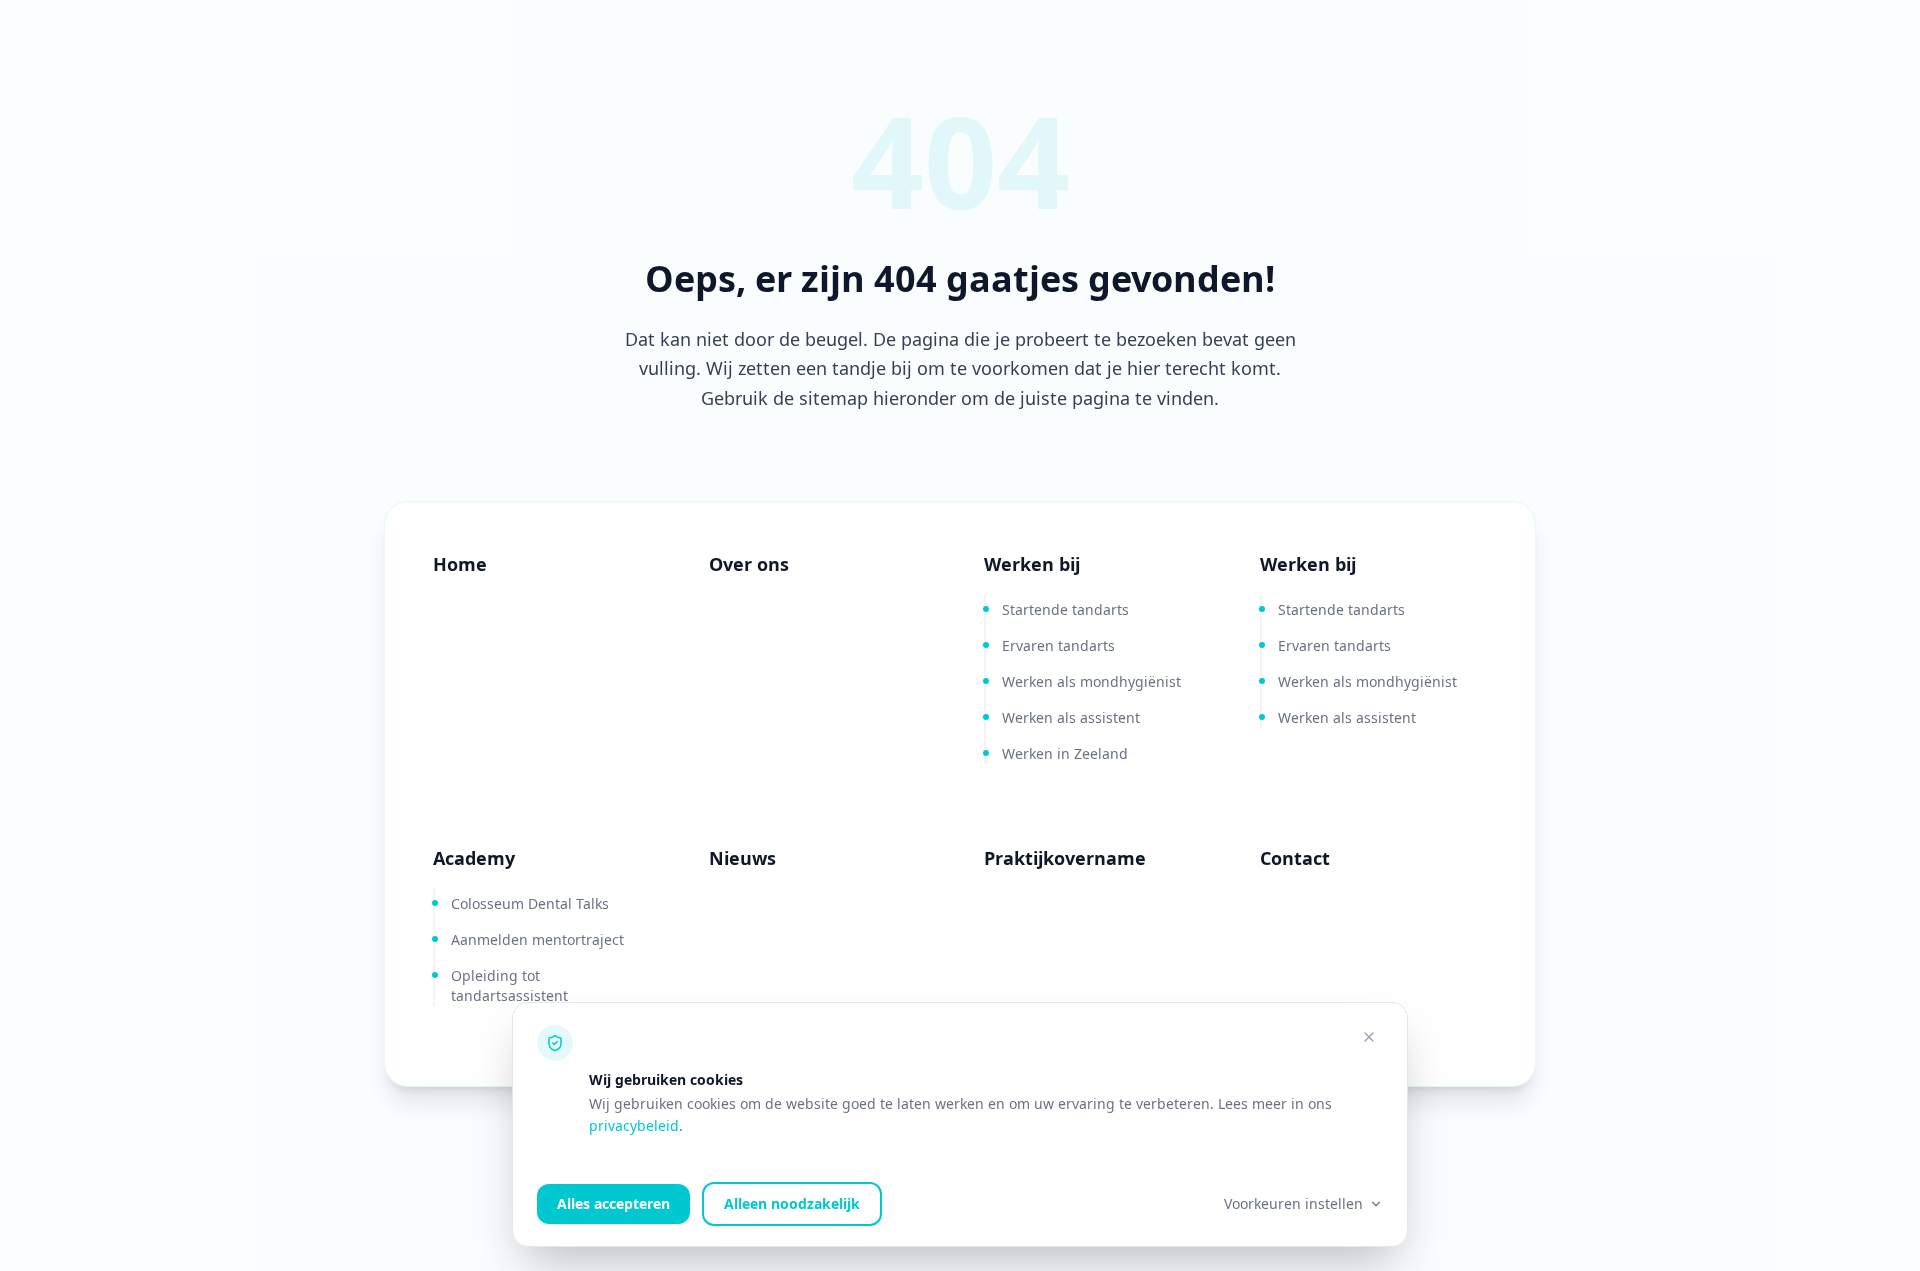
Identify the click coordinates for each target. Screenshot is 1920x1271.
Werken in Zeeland (1065, 753)
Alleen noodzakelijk (792, 1203)
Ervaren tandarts (1058, 645)
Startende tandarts (1065, 609)
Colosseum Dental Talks (530, 903)
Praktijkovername (1065, 858)
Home (460, 564)
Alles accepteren (613, 1203)
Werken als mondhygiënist (1091, 681)
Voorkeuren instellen (1293, 1203)
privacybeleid (634, 1125)
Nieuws (742, 858)
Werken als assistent (1071, 717)
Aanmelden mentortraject (537, 939)
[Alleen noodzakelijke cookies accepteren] (1369, 1037)
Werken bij (1032, 564)
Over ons (749, 564)
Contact (1295, 858)
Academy (474, 858)
